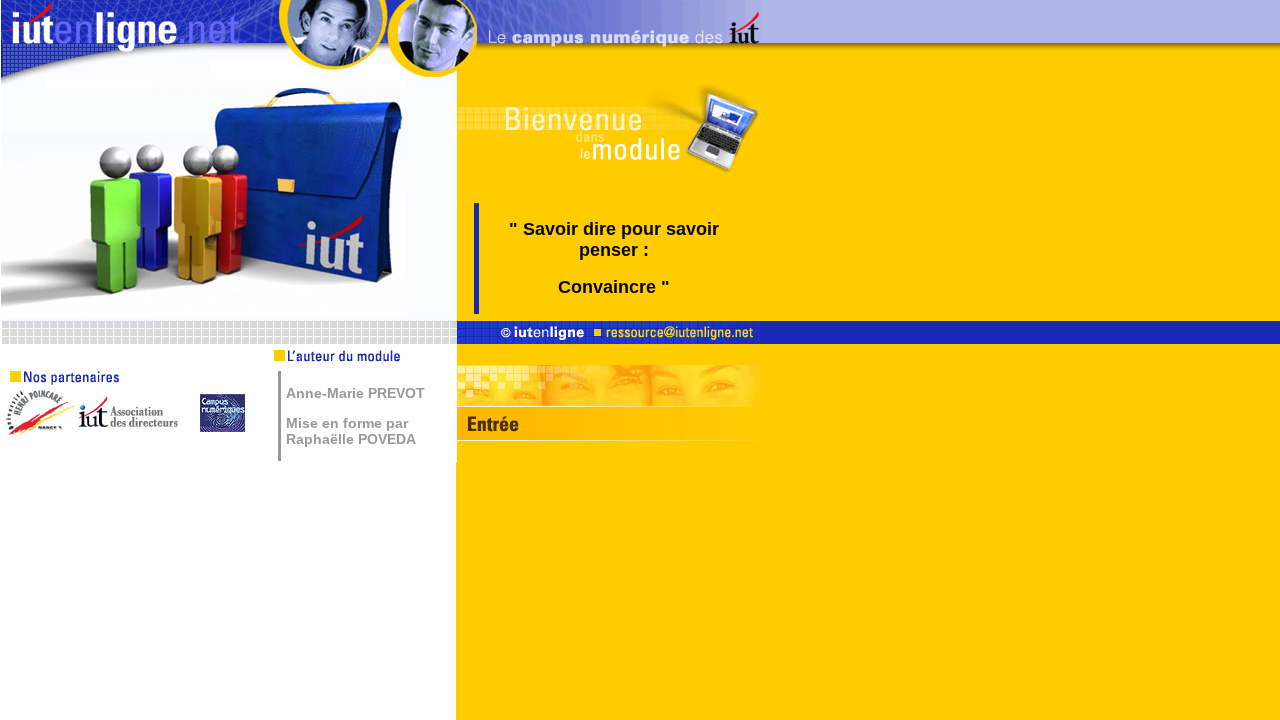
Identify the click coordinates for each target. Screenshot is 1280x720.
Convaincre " (614, 287)
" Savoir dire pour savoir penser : (614, 239)
